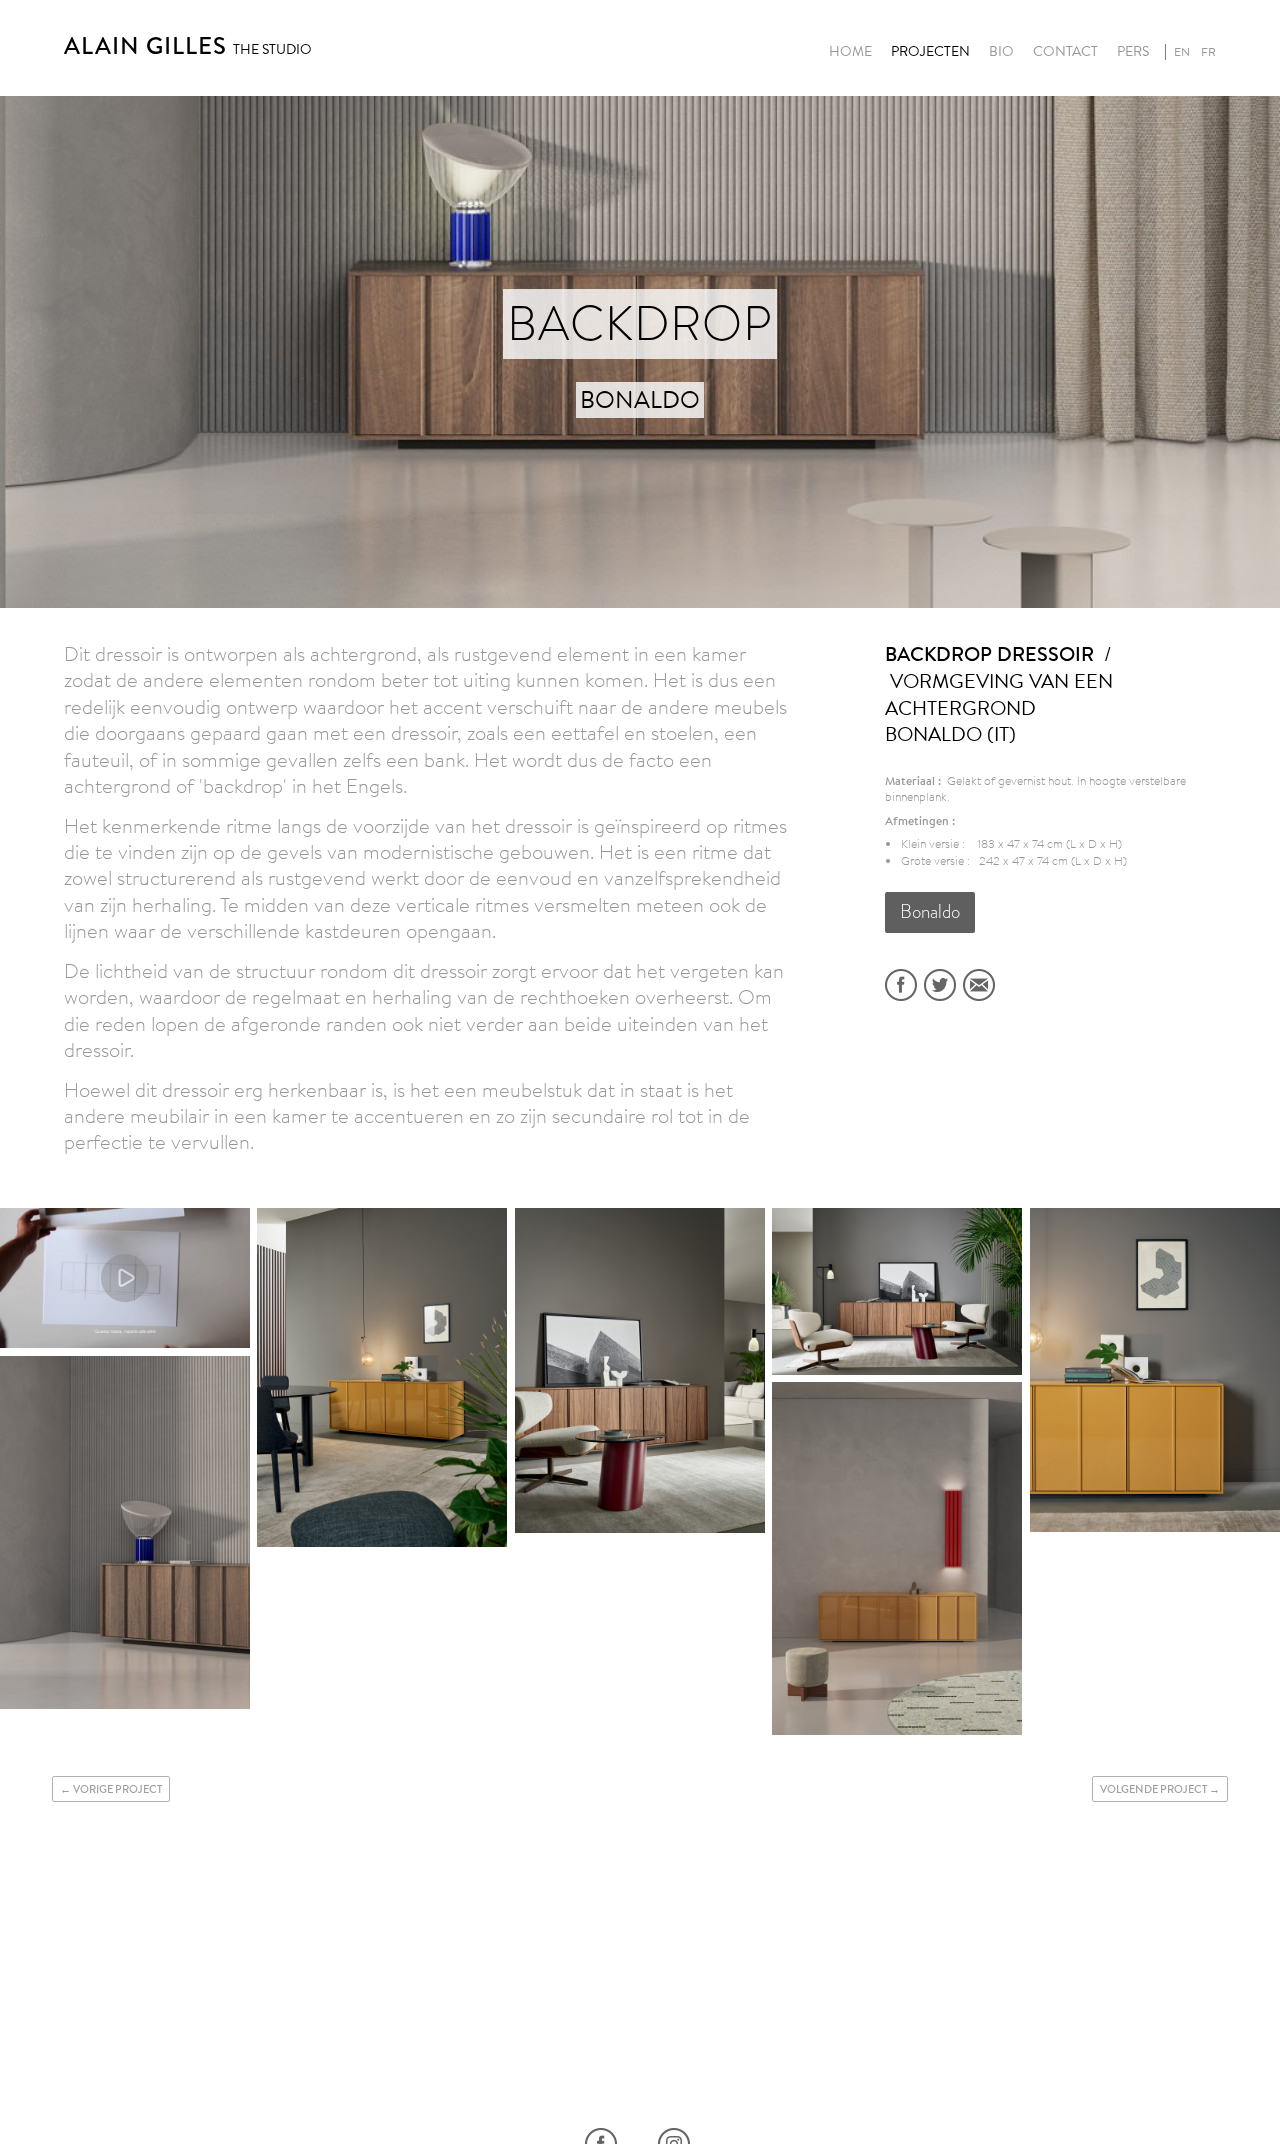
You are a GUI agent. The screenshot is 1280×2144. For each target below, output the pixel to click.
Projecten (930, 52)
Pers (1133, 52)
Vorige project (117, 1789)
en (1182, 52)
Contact (1065, 52)
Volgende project (1153, 1789)
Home (850, 52)
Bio (1001, 52)
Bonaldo (930, 911)
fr (1208, 52)
